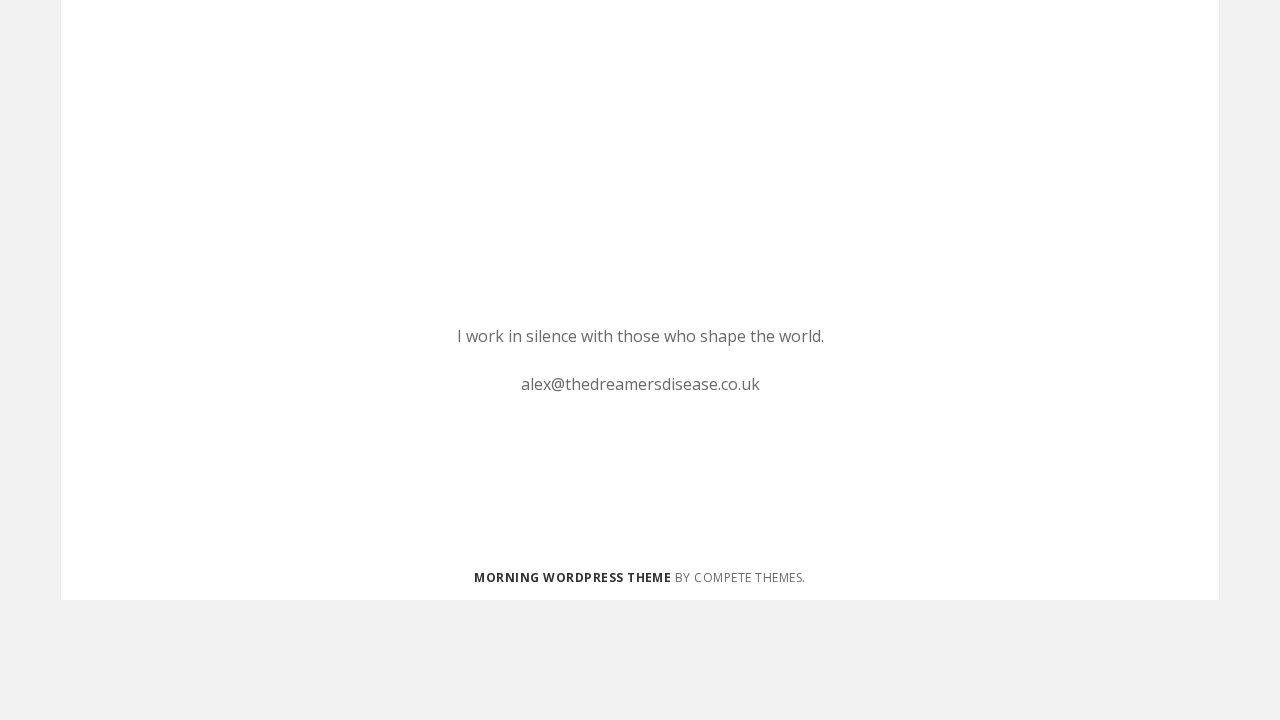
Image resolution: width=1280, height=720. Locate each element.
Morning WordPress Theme (572, 577)
